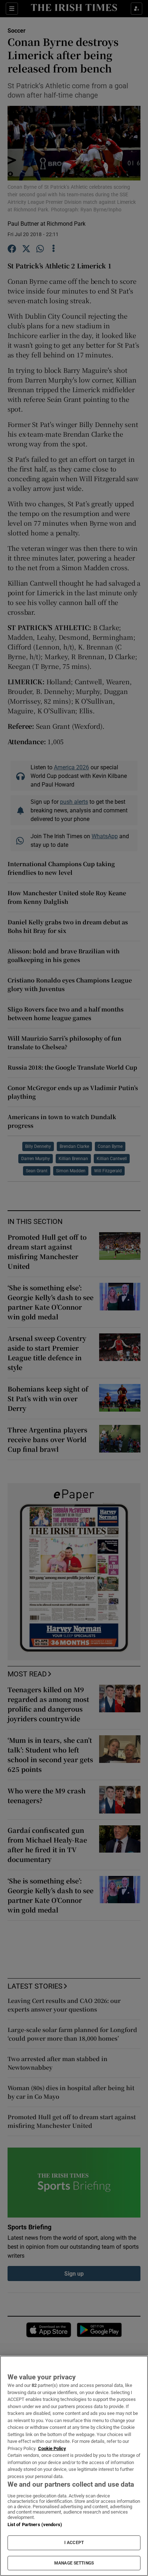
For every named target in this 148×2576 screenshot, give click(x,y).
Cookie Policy (52, 2448)
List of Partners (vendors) (35, 2525)
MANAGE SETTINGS (74, 2563)
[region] (74, 2466)
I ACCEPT (74, 2543)
